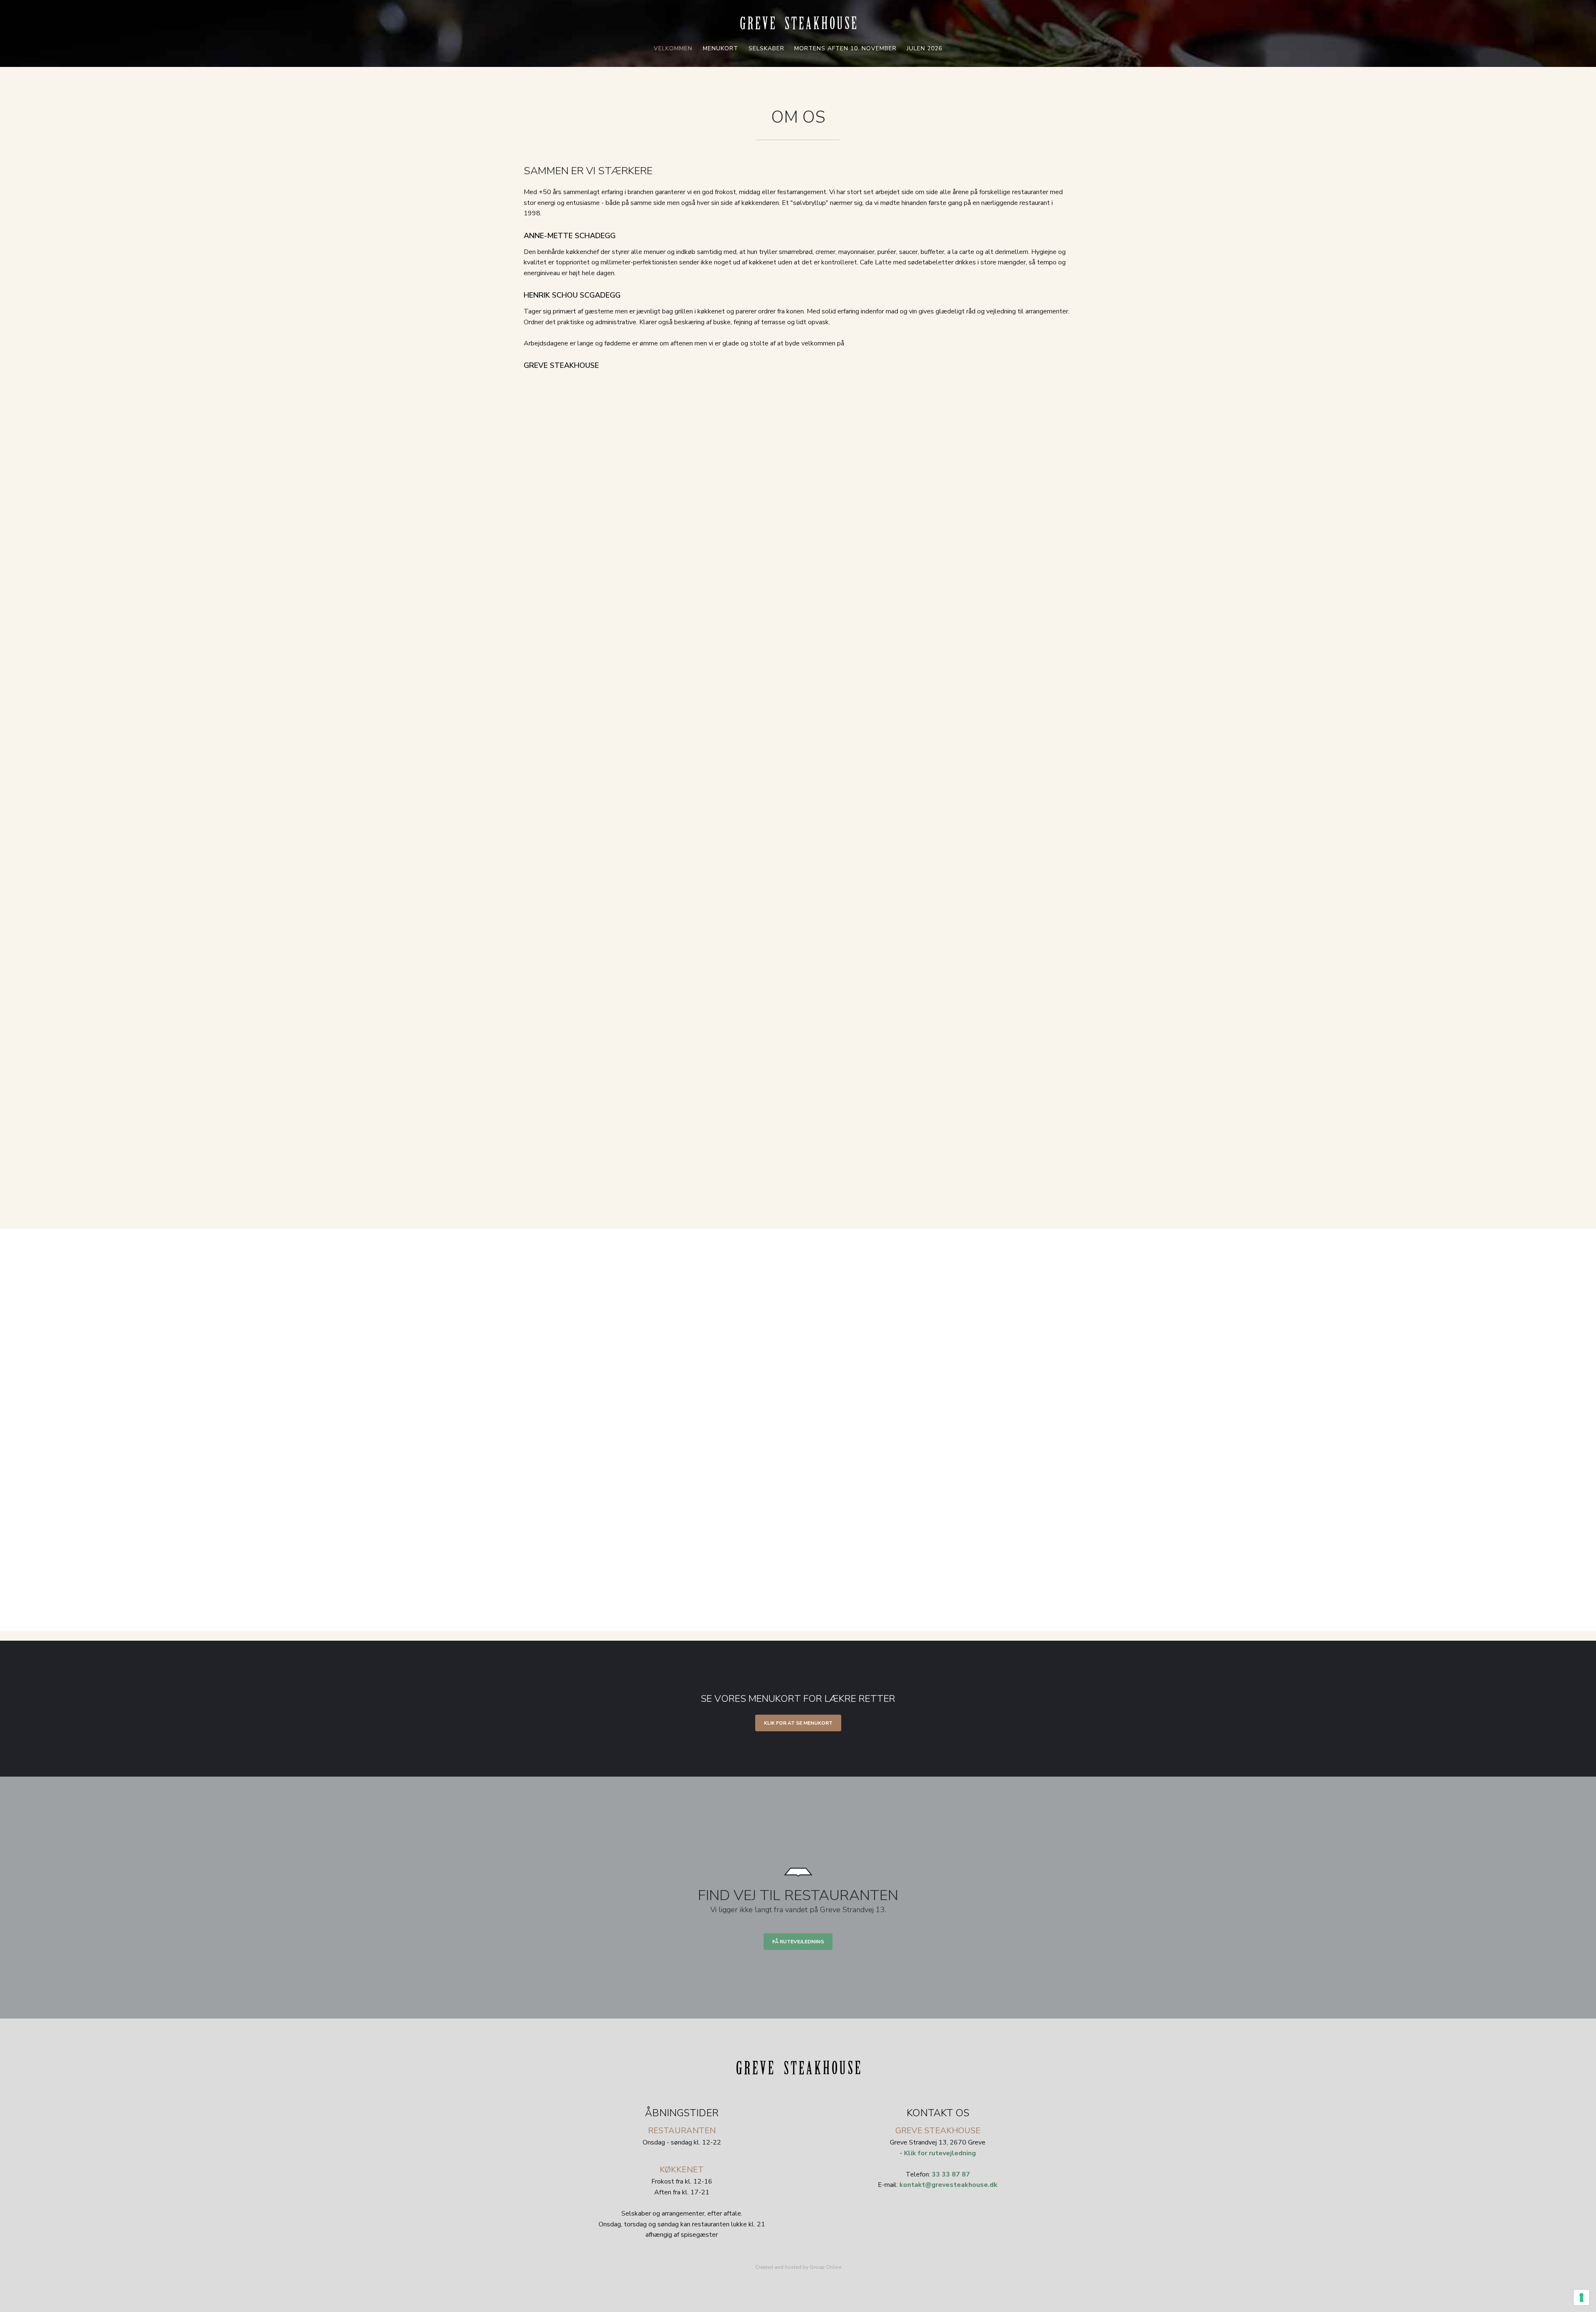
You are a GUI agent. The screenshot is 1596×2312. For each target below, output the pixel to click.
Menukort (720, 48)
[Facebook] (938, 2204)
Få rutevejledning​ (798, 1942)
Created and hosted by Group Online (798, 2267)
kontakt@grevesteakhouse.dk (948, 2185)
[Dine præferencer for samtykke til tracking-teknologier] (1581, 2297)
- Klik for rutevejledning (938, 2153)
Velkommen (673, 48)
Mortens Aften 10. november (845, 48)
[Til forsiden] (798, 23)
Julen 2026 (925, 48)
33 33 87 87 (951, 2174)
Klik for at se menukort (798, 1723)
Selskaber (766, 48)
